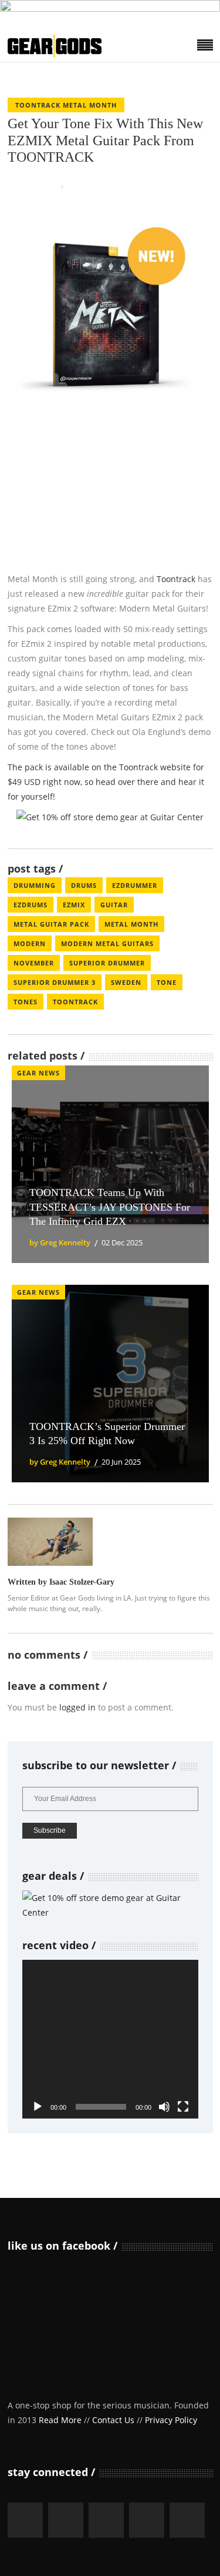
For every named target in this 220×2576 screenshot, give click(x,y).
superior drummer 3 (55, 982)
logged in (77, 1707)
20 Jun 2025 (121, 1462)
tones (26, 1002)
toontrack (75, 1002)
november (34, 963)
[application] (110, 2039)
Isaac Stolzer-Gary (82, 1582)
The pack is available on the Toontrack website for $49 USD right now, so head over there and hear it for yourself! (106, 782)
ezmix (74, 905)
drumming (35, 885)
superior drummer (107, 963)
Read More (60, 2420)
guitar (114, 905)
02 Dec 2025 (122, 1242)
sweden (126, 982)
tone (167, 982)
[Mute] (164, 2107)
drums (84, 885)
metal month (131, 924)
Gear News (38, 1073)
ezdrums (31, 905)
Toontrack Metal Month (66, 105)
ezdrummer (135, 885)
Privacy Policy (171, 2420)
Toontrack (176, 579)
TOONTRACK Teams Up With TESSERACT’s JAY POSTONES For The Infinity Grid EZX (110, 1207)
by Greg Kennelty (60, 1242)
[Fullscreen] (183, 2107)
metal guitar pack (51, 924)
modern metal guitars (107, 943)
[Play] (38, 2107)
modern (30, 943)
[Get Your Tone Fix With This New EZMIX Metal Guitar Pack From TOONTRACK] (50, 1541)
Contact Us (113, 2420)
